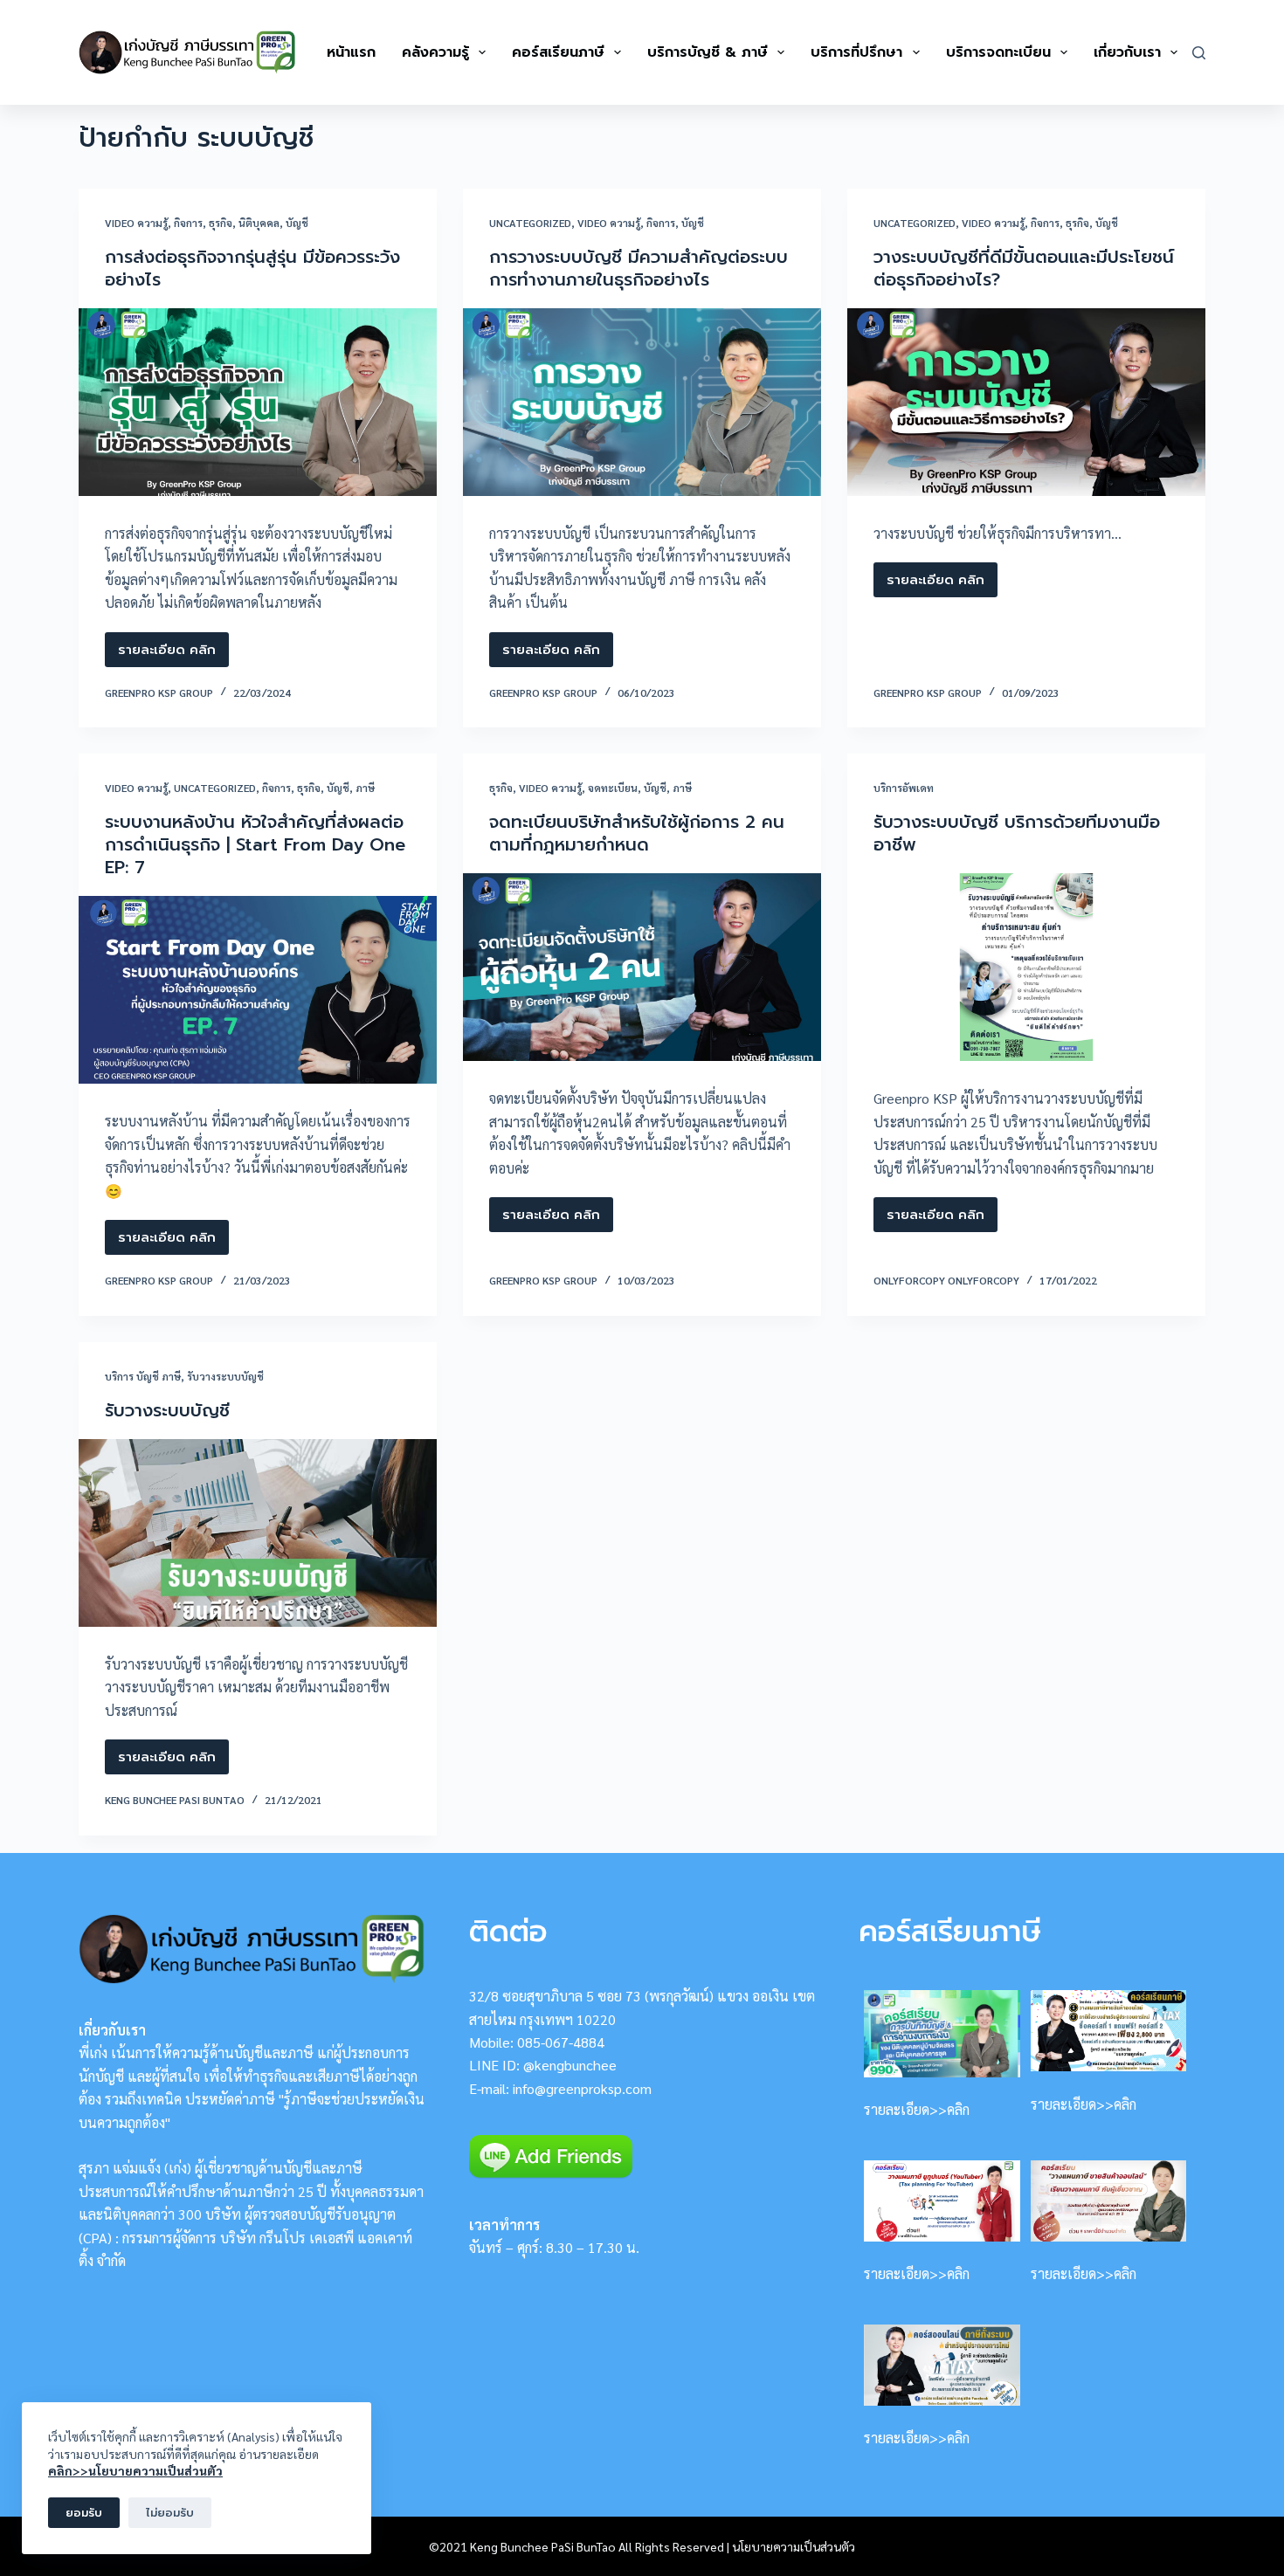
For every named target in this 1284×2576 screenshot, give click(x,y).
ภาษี (365, 788)
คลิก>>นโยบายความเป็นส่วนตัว (135, 2470)
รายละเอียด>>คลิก (917, 2109)
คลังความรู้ (435, 52)
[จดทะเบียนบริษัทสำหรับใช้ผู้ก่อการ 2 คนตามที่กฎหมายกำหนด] (642, 967)
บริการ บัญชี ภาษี (143, 1376)
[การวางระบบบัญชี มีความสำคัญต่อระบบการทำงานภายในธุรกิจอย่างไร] (642, 402)
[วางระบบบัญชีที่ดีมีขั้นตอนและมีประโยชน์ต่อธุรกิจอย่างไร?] (1026, 402)
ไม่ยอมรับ (170, 2513)
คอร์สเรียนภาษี (558, 52)
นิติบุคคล (259, 223)
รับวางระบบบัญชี (225, 1376)
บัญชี (297, 223)
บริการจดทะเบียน (998, 52)
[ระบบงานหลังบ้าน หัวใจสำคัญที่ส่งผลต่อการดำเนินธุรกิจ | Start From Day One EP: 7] (258, 990)
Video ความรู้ (136, 223)
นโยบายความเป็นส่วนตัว (794, 2546)
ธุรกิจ (221, 223)
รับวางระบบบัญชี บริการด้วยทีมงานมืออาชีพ (1017, 833)
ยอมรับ (84, 2513)
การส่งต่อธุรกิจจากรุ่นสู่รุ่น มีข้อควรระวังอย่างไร (252, 268)
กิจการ (188, 223)
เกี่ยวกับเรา (1127, 52)
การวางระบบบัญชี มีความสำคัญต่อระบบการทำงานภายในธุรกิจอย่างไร (639, 268)
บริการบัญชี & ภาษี (708, 52)
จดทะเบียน (613, 788)
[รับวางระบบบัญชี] (258, 1533)
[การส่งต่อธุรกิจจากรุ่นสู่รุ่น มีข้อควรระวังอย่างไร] (258, 402)
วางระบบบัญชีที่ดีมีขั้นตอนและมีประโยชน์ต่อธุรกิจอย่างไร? (1024, 268)
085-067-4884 (561, 2042)
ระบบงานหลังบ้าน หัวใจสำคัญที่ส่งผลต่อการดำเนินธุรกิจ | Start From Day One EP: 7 (255, 844)
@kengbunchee (570, 2065)
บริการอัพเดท (904, 788)
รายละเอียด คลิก (167, 654)
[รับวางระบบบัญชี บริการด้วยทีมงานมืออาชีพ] (1026, 967)
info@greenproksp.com (582, 2088)
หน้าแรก (351, 52)
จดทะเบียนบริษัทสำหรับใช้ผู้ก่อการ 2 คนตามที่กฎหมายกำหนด (637, 833)
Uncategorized (530, 223)
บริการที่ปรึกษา (856, 52)
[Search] (1199, 53)
